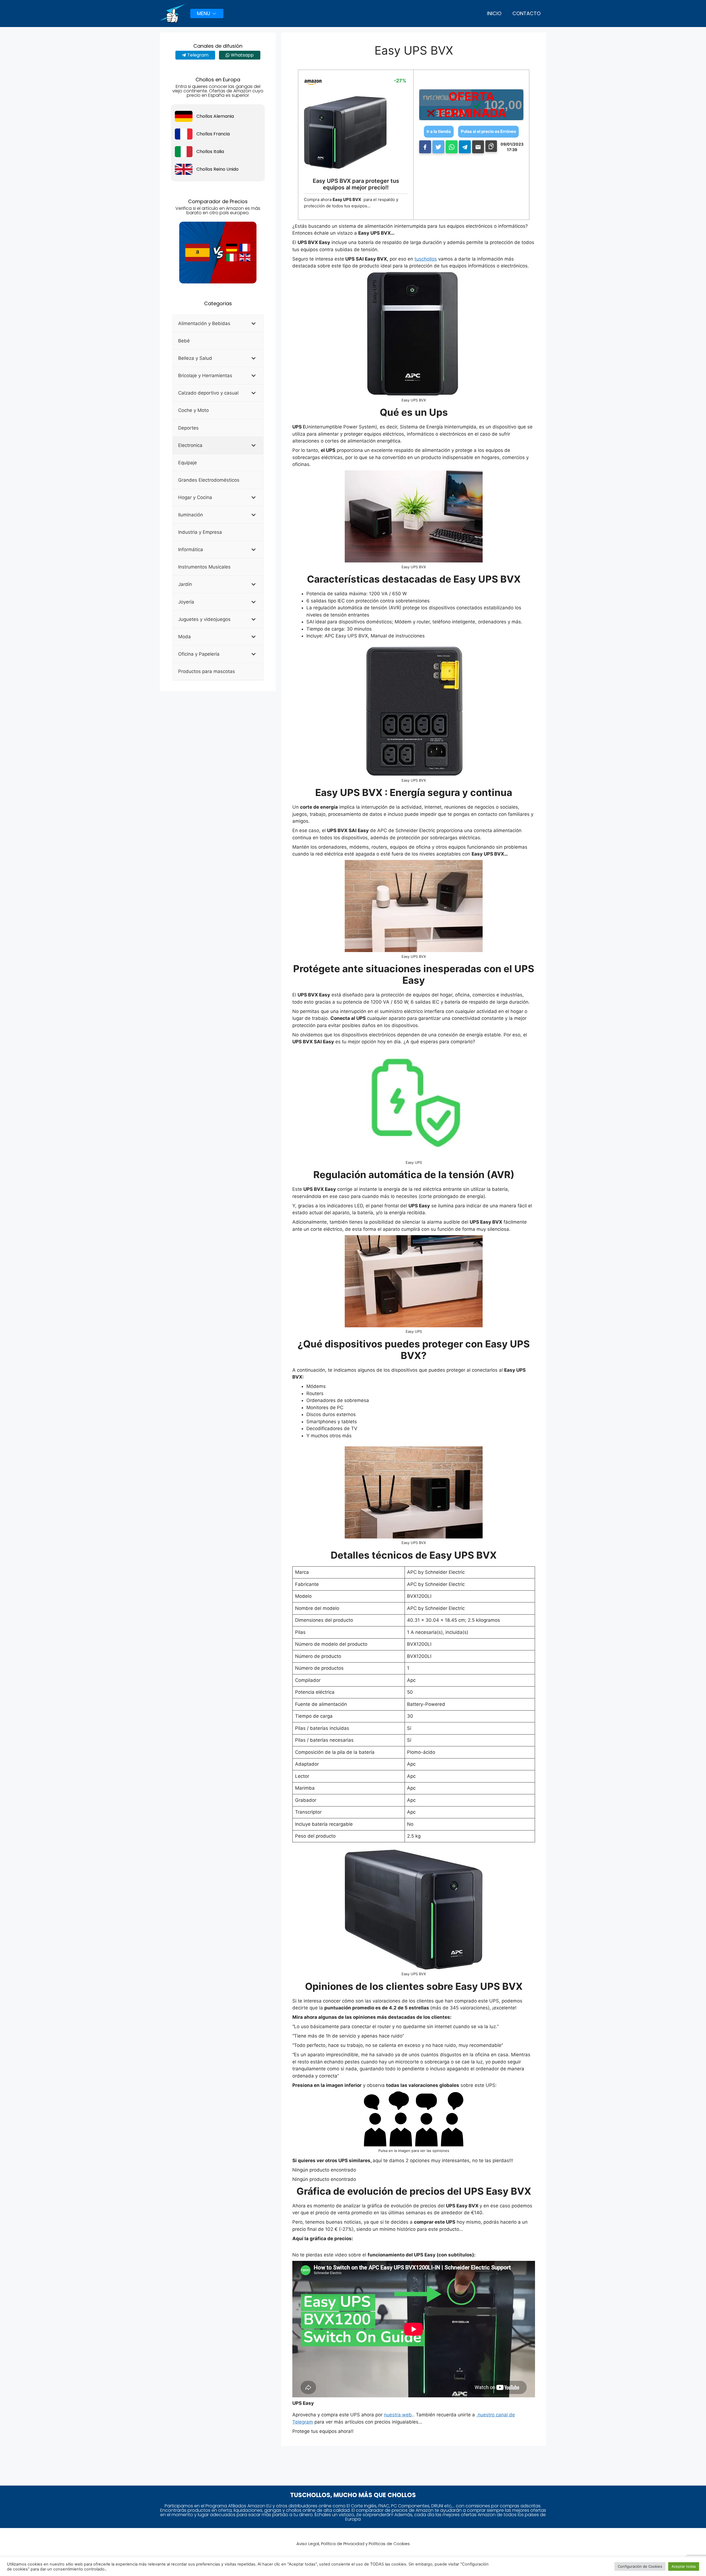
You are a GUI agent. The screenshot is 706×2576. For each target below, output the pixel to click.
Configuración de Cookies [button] (640, 2566)
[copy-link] (491, 146)
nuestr (391, 2415)
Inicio (494, 13)
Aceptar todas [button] (684, 2566)
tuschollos (426, 259)
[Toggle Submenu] (254, 323)
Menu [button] (204, 13)
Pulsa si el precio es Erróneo (488, 131)
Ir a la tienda (439, 131)
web (407, 2415)
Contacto (526, 13)
